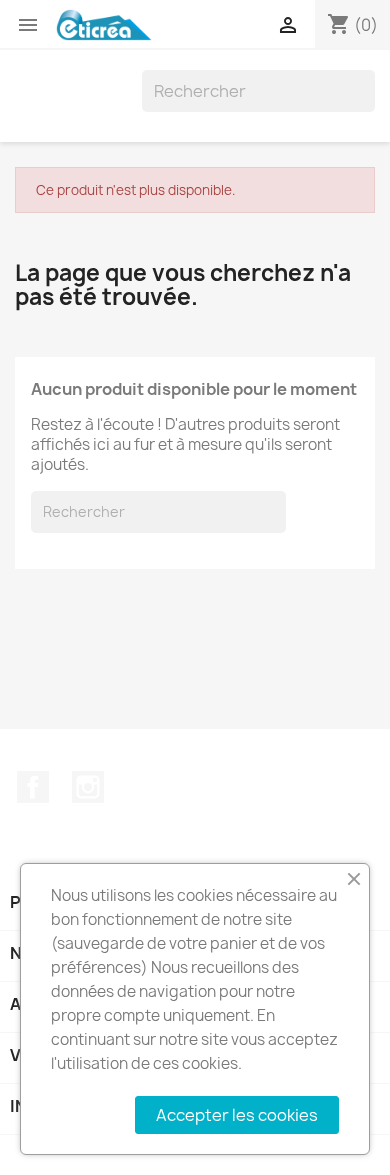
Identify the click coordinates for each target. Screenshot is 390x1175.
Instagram (88, 787)
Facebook (33, 787)
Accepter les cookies (237, 1115)
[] (367, 106)
